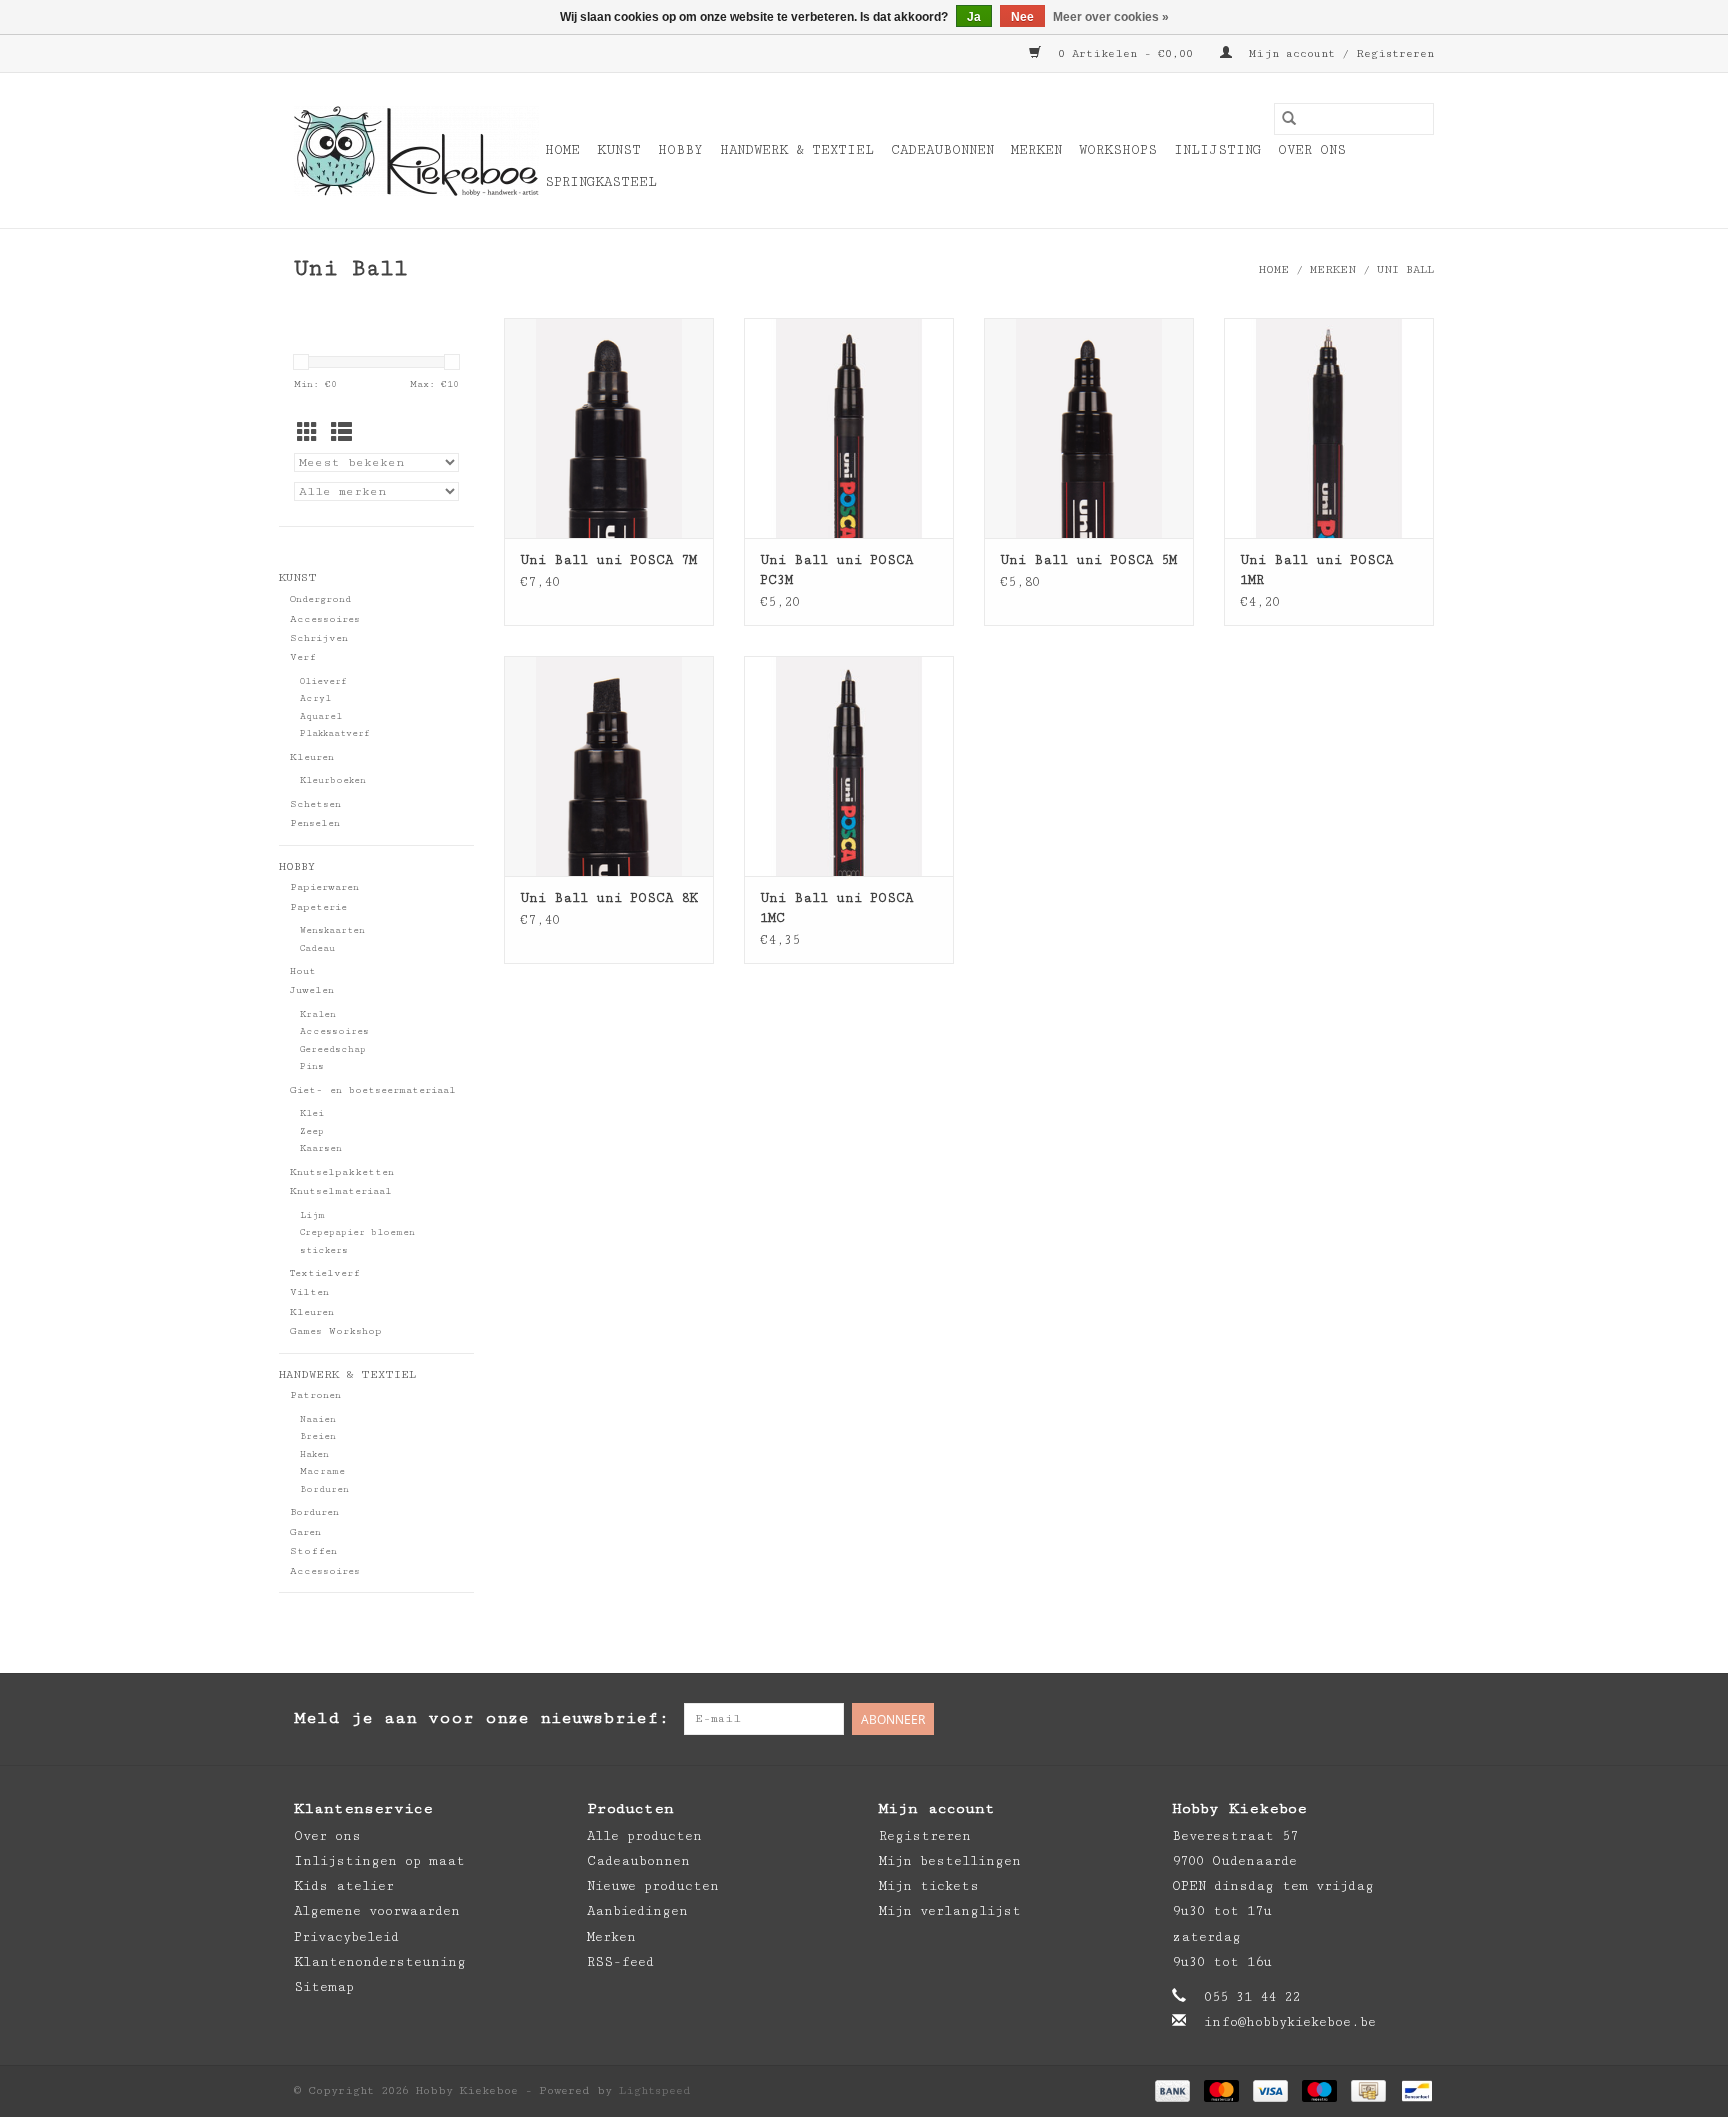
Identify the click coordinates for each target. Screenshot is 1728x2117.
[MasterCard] (1221, 2090)
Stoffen (313, 1551)
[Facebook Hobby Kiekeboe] (1338, 1719)
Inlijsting (1217, 150)
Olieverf (323, 681)
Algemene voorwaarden (377, 1911)
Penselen (315, 823)
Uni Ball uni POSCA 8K (609, 898)
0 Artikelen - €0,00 (1125, 53)
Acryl (315, 698)
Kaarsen (321, 1148)
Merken (1036, 150)
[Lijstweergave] (341, 434)
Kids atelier (344, 1886)
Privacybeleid (346, 1937)
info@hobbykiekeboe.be (1290, 2022)
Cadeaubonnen (942, 150)
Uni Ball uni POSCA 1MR (1316, 570)
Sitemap (324, 1987)
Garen (305, 1532)
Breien (318, 1436)
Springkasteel (601, 182)
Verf (303, 657)
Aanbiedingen (637, 1911)
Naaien (318, 1419)
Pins (312, 1066)
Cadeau (317, 948)
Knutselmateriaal (341, 1191)
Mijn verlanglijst (950, 1911)
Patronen (315, 1395)
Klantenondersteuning (380, 1962)
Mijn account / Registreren (1338, 53)
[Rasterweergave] (307, 434)
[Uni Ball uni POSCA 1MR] (1329, 428)
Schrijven (319, 638)
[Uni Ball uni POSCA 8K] (609, 766)
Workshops (1118, 150)
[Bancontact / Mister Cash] (1413, 2090)
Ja (974, 17)
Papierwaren (324, 887)
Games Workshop (336, 1331)
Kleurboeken (333, 780)
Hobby (680, 150)
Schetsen (315, 804)
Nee (1022, 17)
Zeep (312, 1131)
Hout (303, 971)
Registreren (925, 1836)
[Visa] (1270, 2090)
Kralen (318, 1014)
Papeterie (318, 907)
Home (562, 150)
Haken (314, 1454)
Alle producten (644, 1836)
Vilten (309, 1292)
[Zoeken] (1289, 119)
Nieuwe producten (653, 1886)
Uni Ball (1405, 269)
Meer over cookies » (1111, 17)
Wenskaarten (332, 930)
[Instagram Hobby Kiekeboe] (1418, 1719)
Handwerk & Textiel (797, 150)
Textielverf (325, 1273)
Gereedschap (333, 1049)
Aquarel (321, 716)
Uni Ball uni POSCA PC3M (836, 570)
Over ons (1312, 150)
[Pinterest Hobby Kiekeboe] (1378, 1719)
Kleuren (312, 757)
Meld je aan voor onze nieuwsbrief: (481, 1718)
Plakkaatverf (335, 733)
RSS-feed (620, 1962)
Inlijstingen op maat (379, 1861)
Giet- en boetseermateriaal (373, 1090)
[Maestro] (1319, 2090)
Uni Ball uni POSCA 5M (1088, 560)
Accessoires (325, 619)
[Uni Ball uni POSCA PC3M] (849, 428)
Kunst (619, 150)
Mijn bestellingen (950, 1861)
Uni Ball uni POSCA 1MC (836, 908)
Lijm (312, 1215)
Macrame (322, 1471)
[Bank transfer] (1172, 2090)
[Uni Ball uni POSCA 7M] (609, 428)
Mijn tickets (929, 1886)
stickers (324, 1250)
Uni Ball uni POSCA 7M (608, 560)
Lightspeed (655, 2090)
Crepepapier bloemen (357, 1232)
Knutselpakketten (342, 1172)
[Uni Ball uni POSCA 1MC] (849, 766)
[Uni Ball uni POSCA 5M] (1089, 428)
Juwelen (312, 990)
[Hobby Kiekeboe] (416, 151)
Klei (312, 1113)
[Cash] (1368, 2090)
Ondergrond (320, 599)
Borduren (324, 1489)
